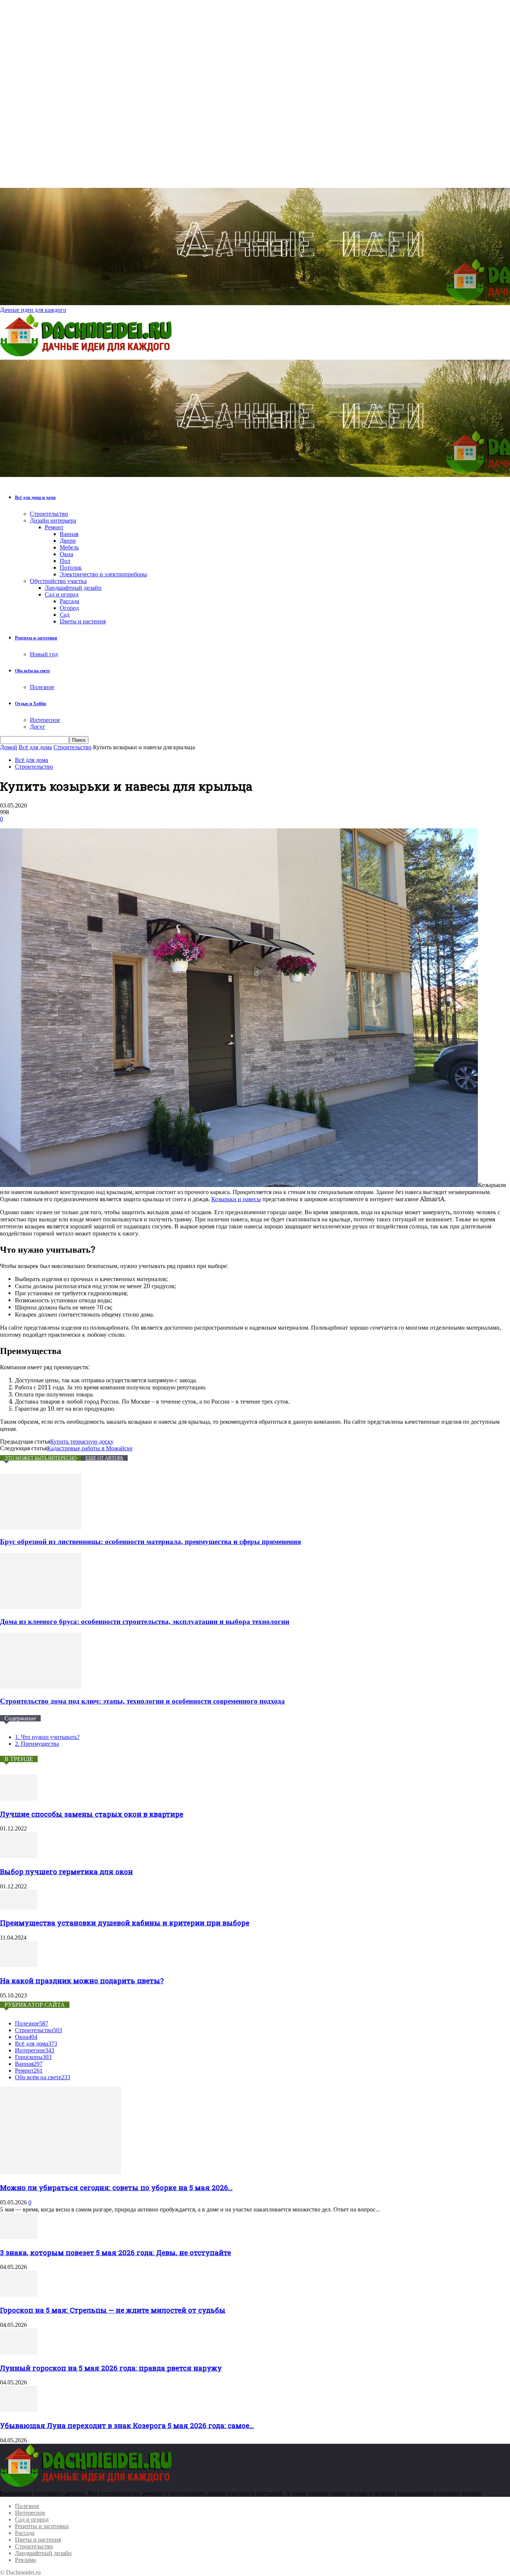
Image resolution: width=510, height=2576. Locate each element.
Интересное (45, 720)
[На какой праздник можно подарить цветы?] (19, 1965)
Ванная (69, 534)
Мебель (69, 547)
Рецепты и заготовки (36, 638)
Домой (9, 747)
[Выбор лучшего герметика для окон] (19, 1856)
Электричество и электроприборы (103, 574)
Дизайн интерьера (53, 520)
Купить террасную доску (82, 1442)
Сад (65, 615)
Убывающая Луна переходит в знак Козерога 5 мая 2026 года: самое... (127, 2425)
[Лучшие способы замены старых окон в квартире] (19, 1799)
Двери (68, 541)
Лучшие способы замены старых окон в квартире (92, 1814)
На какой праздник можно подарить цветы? (82, 1980)
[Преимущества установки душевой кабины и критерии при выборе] (19, 1908)
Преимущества (37, 1744)
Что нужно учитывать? (47, 1737)
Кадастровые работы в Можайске (90, 1448)
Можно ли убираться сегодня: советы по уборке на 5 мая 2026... (116, 2187)
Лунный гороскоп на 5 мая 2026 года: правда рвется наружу (111, 2368)
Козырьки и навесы (236, 1199)
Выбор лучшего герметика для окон (66, 1871)
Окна (66, 554)
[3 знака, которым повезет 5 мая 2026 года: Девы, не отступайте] (19, 2237)
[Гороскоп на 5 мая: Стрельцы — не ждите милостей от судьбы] (19, 2295)
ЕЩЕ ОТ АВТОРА (104, 1458)
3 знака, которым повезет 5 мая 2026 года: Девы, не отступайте (116, 2252)
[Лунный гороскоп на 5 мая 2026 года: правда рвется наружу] (19, 2352)
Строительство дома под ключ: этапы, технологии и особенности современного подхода (142, 1701)
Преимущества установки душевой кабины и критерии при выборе (125, 1923)
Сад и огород (62, 594)
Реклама (25, 2560)
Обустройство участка (58, 581)
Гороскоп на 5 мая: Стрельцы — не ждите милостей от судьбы (113, 2310)
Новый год (44, 654)
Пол (65, 561)
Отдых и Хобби (30, 704)
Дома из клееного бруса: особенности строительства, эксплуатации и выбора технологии (145, 1622)
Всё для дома (35, 747)
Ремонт (54, 527)
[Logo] (88, 356)
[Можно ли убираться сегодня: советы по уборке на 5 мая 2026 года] (60, 2172)
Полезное (42, 687)
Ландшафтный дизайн (73, 588)
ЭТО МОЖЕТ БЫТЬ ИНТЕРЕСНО (41, 1458)
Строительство (49, 514)
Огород (69, 608)
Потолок (71, 568)
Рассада (69, 601)
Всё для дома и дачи (35, 497)
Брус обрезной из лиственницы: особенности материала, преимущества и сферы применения (150, 1542)
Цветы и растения (83, 621)
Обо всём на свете (32, 671)
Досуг (38, 727)
